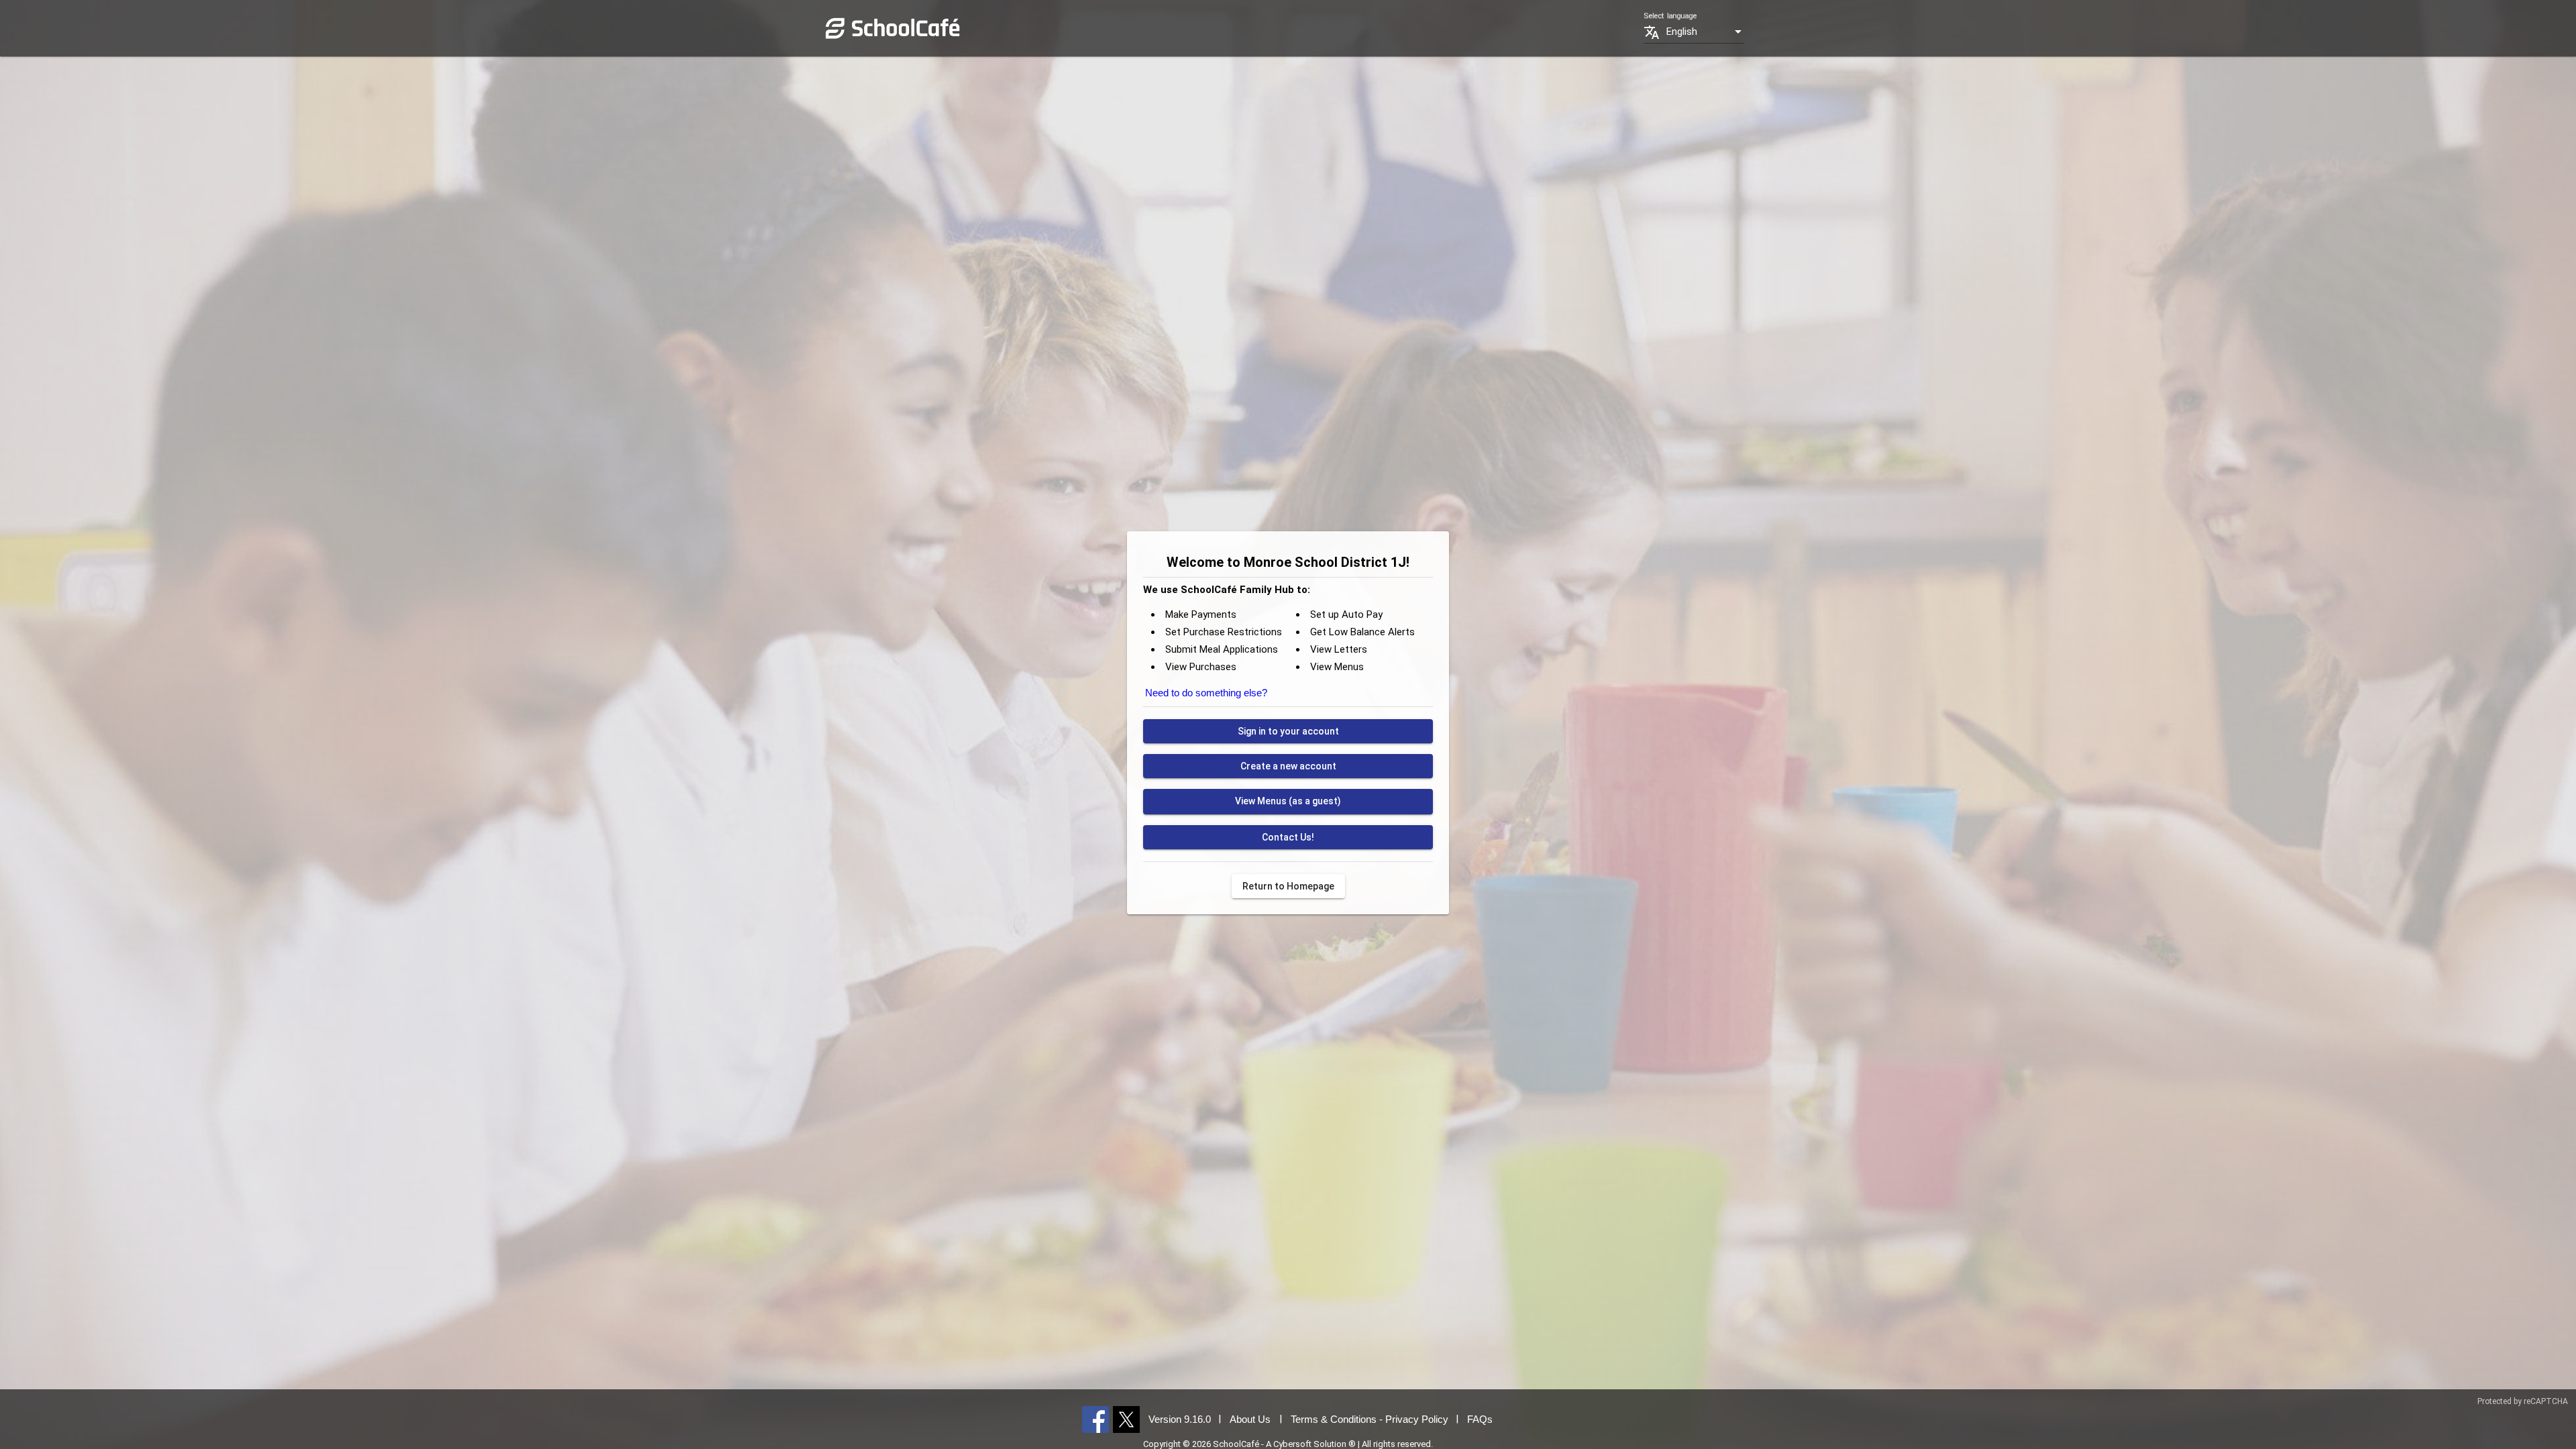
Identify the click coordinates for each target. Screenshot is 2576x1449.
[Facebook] (1095, 1419)
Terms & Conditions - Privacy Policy (1370, 1419)
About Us (1250, 1419)
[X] (1126, 1419)
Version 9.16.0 (1180, 1419)
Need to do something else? (1206, 693)
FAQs (1480, 1419)
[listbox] (1705, 32)
